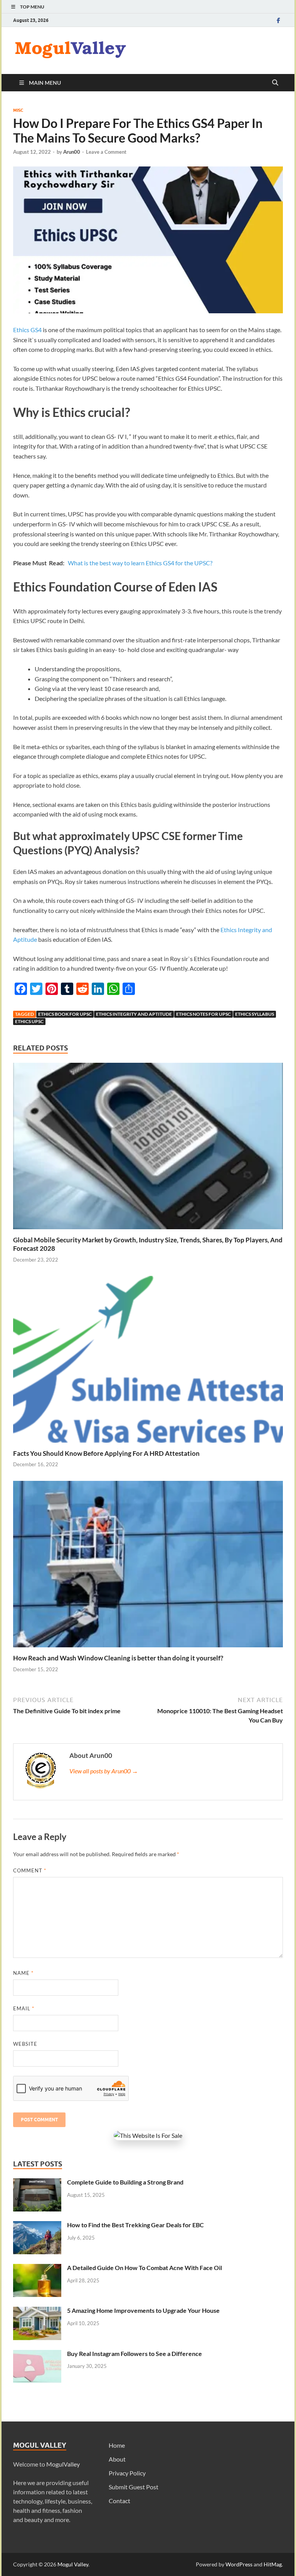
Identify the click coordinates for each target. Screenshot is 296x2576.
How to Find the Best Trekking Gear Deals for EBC (135, 2225)
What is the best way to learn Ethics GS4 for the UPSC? (140, 563)
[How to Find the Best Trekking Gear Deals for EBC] (37, 2226)
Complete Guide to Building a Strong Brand (125, 2182)
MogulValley (63, 2464)
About (117, 2459)
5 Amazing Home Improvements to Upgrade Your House (143, 2310)
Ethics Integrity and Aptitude (134, 1014)
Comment (30, 1870)
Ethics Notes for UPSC (203, 1014)
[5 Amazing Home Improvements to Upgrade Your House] (37, 2311)
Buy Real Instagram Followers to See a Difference (135, 2353)
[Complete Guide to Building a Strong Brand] (37, 2183)
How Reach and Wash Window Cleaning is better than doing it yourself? (118, 1658)
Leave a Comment (106, 152)
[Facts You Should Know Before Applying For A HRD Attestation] (148, 1362)
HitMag (273, 2564)
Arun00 (72, 152)
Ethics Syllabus (255, 1014)
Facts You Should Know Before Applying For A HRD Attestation (106, 1453)
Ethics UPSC (29, 1021)
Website (25, 2044)
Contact (119, 2501)
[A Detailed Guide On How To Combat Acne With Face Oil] (37, 2268)
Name (23, 1973)
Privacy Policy (127, 2473)
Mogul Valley (73, 2564)
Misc (18, 110)
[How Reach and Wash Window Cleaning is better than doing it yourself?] (148, 1567)
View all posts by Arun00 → (104, 1771)
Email (24, 2008)
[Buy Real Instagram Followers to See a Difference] (37, 2354)
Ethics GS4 (27, 330)
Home (117, 2445)
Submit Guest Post (134, 2487)
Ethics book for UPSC (65, 1014)
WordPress (239, 2564)
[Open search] (275, 83)
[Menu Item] (278, 20)
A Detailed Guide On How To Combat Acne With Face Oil (145, 2268)
